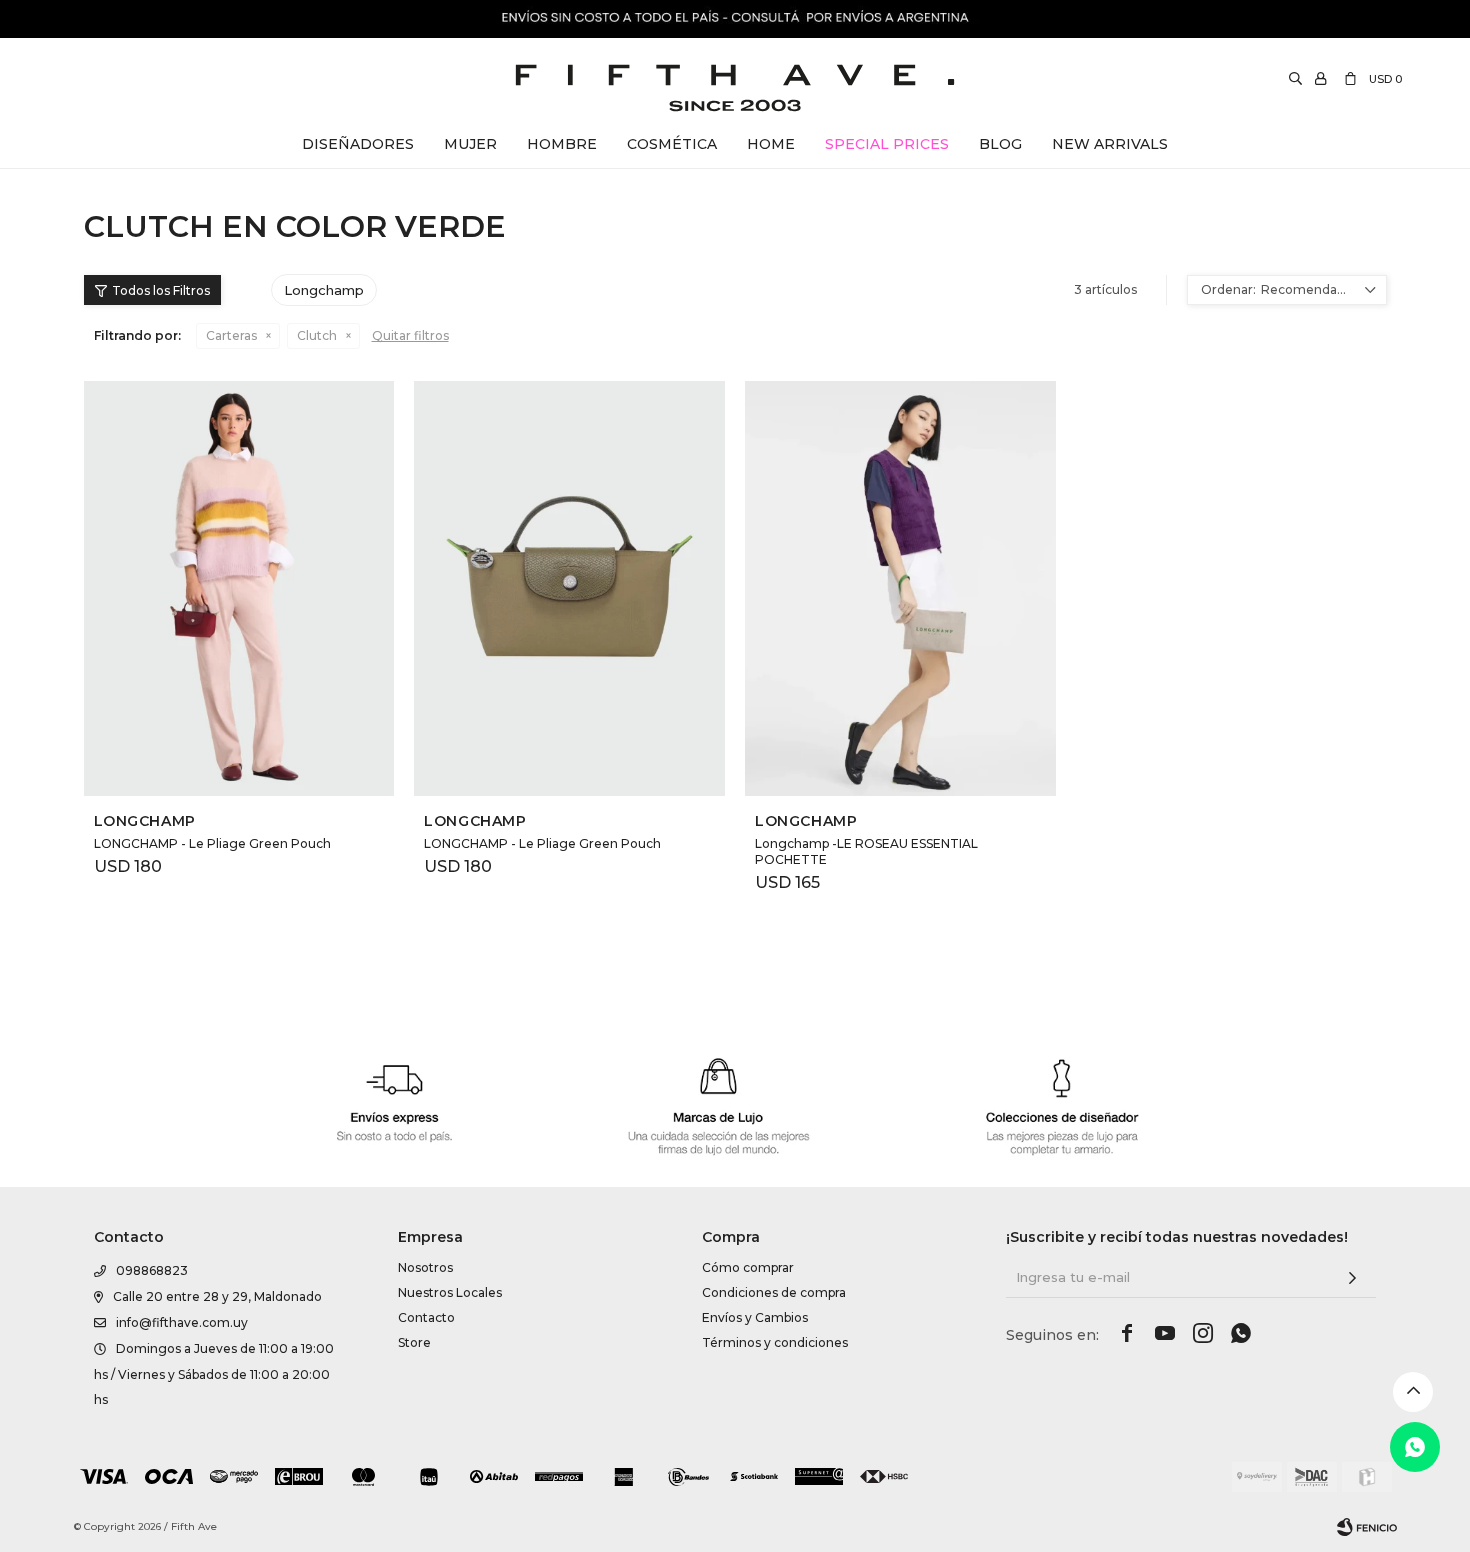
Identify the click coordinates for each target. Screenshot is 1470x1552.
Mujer (470, 144)
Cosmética (672, 144)
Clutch (317, 335)
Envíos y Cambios (755, 1317)
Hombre (562, 144)
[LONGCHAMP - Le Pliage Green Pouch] (239, 588)
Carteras (231, 335)
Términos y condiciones (775, 1342)
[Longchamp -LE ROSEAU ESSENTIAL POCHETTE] (900, 588)
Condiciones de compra (774, 1292)
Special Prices (887, 144)
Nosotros (425, 1267)
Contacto (426, 1317)
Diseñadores (358, 144)
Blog (1000, 144)
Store (414, 1342)
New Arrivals (1110, 144)
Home (771, 144)
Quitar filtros (410, 335)
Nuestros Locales (450, 1292)
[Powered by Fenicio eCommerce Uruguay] (1367, 1527)
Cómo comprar (748, 1267)
